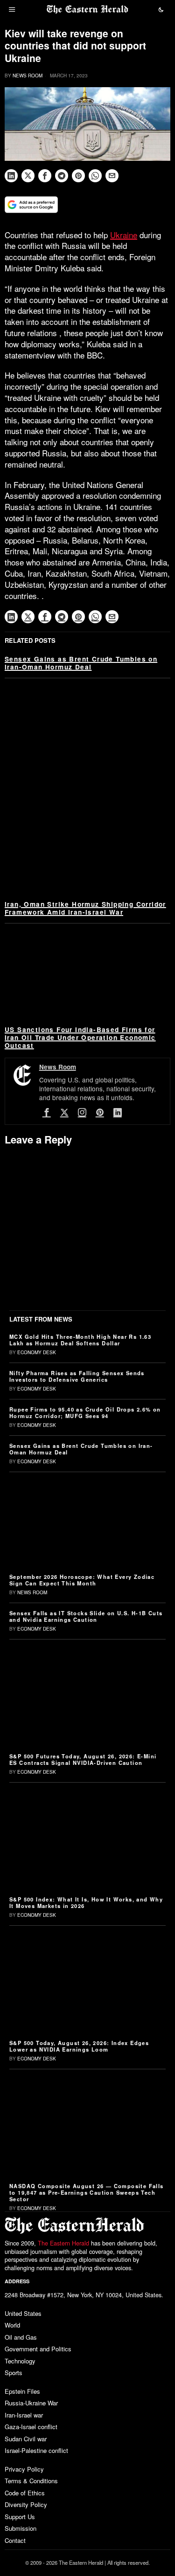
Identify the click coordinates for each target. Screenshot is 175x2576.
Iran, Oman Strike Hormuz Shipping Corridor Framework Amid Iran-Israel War (85, 908)
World (12, 2325)
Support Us (20, 2517)
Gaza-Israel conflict (31, 2427)
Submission (21, 2528)
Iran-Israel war (24, 2415)
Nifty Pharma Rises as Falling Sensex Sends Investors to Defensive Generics (77, 1376)
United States (23, 2313)
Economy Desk (37, 1352)
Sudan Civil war (26, 2439)
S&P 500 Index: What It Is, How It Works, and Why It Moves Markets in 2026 (86, 1902)
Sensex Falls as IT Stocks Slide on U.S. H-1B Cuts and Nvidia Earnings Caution (86, 1616)
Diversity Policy (26, 2504)
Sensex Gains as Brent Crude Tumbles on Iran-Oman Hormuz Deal (81, 663)
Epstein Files (22, 2391)
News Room (28, 76)
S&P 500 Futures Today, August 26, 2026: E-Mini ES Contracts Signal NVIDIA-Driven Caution (83, 1759)
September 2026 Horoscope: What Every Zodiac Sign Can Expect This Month (82, 1580)
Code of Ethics (25, 2493)
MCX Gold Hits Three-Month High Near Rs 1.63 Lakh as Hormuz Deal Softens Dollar (80, 1340)
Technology (20, 2361)
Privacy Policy (24, 2469)
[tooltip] (11, 176)
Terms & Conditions (31, 2481)
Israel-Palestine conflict (36, 2450)
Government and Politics (38, 2349)
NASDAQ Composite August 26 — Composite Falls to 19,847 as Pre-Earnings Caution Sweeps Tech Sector (87, 2192)
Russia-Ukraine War (31, 2403)
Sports (14, 2373)
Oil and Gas (21, 2337)
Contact (15, 2540)
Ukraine (124, 235)
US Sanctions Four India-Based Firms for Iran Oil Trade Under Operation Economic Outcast (80, 1037)
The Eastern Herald (63, 2243)
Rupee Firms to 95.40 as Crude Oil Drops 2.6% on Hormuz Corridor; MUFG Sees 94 (85, 1412)
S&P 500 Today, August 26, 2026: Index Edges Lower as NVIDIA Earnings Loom (79, 2046)
